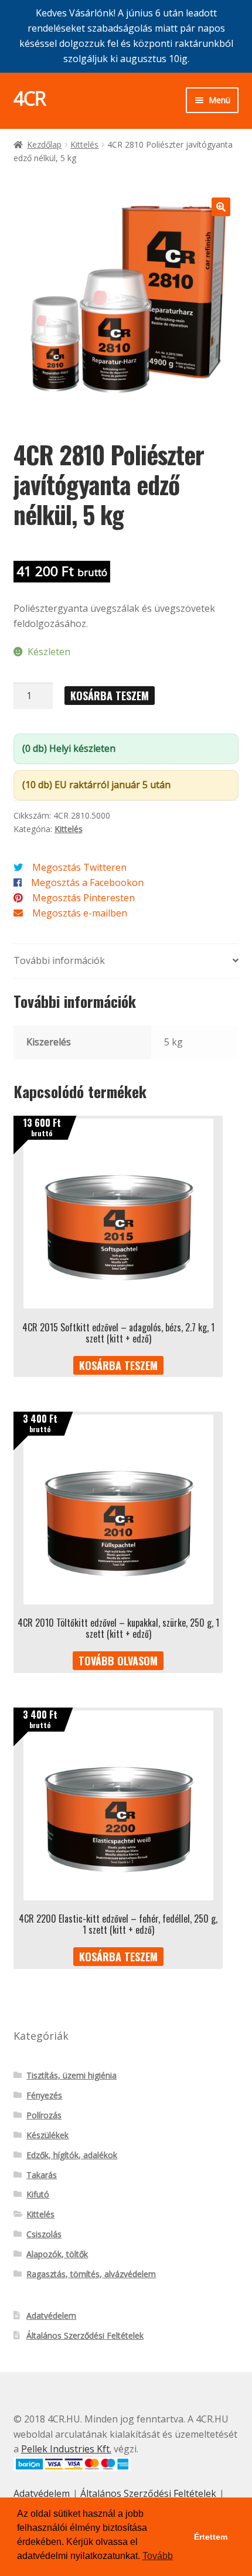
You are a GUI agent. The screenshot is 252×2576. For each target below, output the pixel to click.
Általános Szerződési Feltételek (85, 2335)
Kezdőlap (44, 144)
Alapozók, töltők (57, 2254)
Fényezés (44, 2095)
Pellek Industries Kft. (66, 2449)
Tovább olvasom (118, 1661)
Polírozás (44, 2115)
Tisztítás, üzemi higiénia (71, 2075)
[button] (221, 207)
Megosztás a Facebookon (87, 882)
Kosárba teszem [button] (118, 1365)
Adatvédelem (51, 2316)
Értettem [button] (211, 2537)
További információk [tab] (59, 960)
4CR (30, 98)
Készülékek (47, 2135)
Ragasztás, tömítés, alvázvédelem (91, 2274)
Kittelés (84, 144)
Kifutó (38, 2194)
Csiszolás (44, 2234)
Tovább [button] (158, 2556)
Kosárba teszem (110, 696)
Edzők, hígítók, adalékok (72, 2155)
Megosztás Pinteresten (84, 898)
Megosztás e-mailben (80, 913)
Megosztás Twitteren (79, 867)
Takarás (42, 2175)
